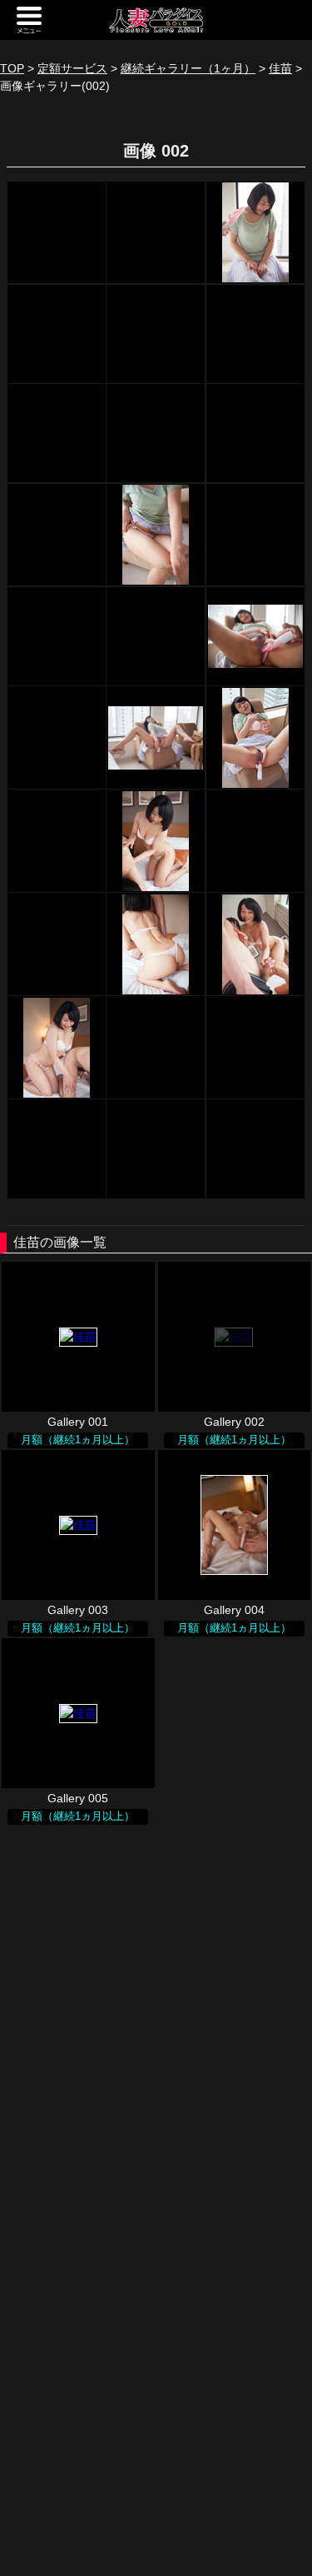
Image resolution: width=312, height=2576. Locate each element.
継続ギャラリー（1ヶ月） (188, 68)
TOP (12, 68)
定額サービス (72, 68)
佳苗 (280, 68)
